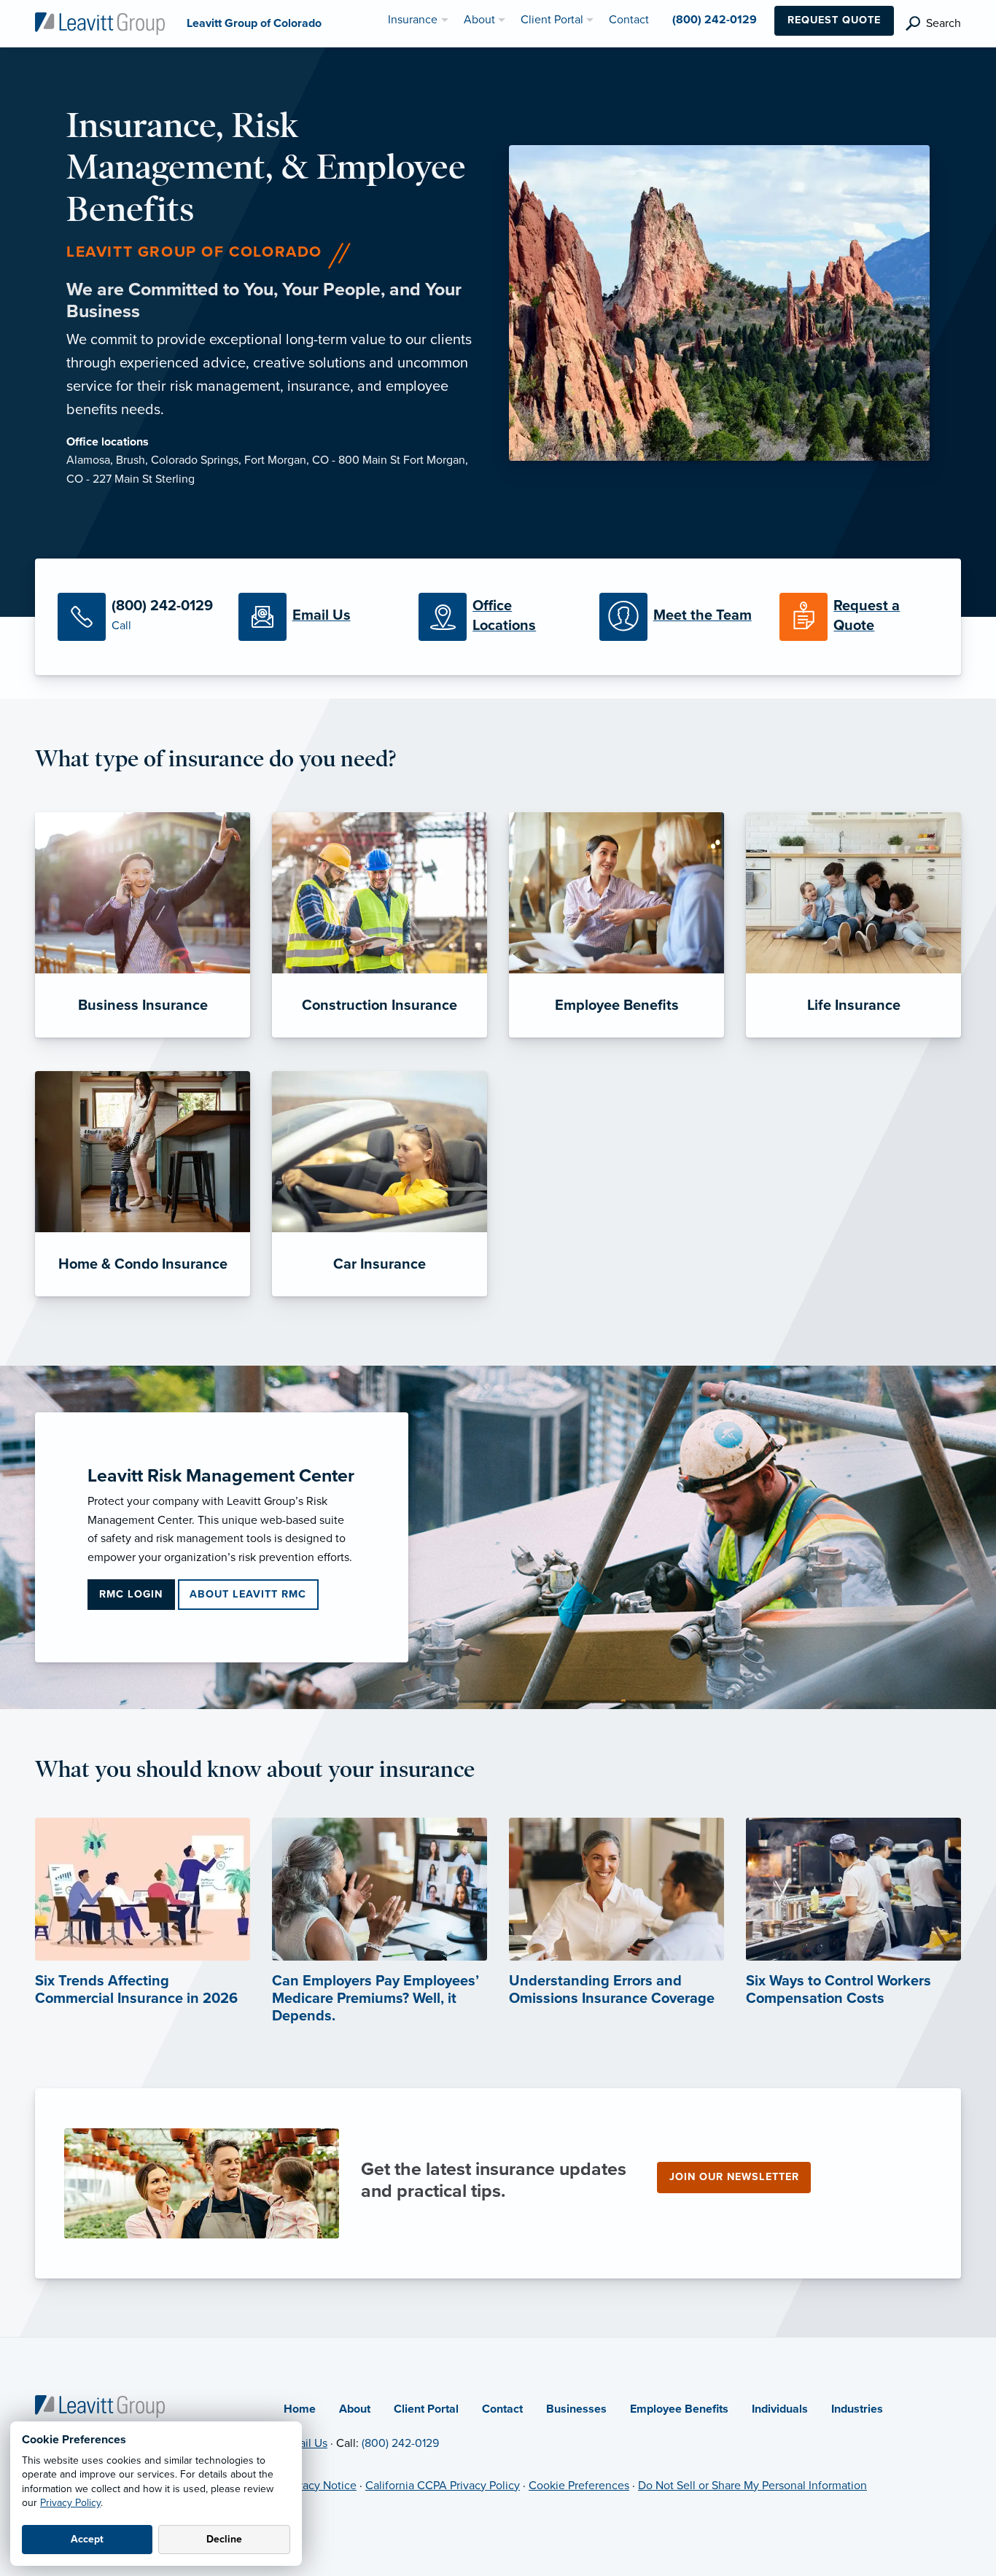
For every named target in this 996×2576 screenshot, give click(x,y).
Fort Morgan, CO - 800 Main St (324, 460)
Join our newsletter (734, 2177)
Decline (224, 2539)
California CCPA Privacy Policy (443, 2486)
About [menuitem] (479, 20)
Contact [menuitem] (629, 20)
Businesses (576, 2409)
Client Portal (426, 2409)
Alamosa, (91, 460)
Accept (87, 2539)
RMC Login (131, 1594)
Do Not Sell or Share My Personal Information (752, 2486)
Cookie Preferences (579, 2486)
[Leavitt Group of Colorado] (100, 23)
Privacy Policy (70, 2503)
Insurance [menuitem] (413, 20)
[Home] (100, 2405)
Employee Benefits (679, 2409)
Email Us (306, 2443)
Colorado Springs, (198, 460)
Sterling (175, 479)
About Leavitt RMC (248, 1594)
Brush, (133, 460)
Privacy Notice (320, 2486)
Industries (857, 2409)
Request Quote (834, 20)
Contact (502, 2409)
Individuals (780, 2409)
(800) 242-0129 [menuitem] (715, 20)
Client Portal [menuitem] (552, 20)
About (355, 2409)
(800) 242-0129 (400, 2443)
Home (300, 2409)
